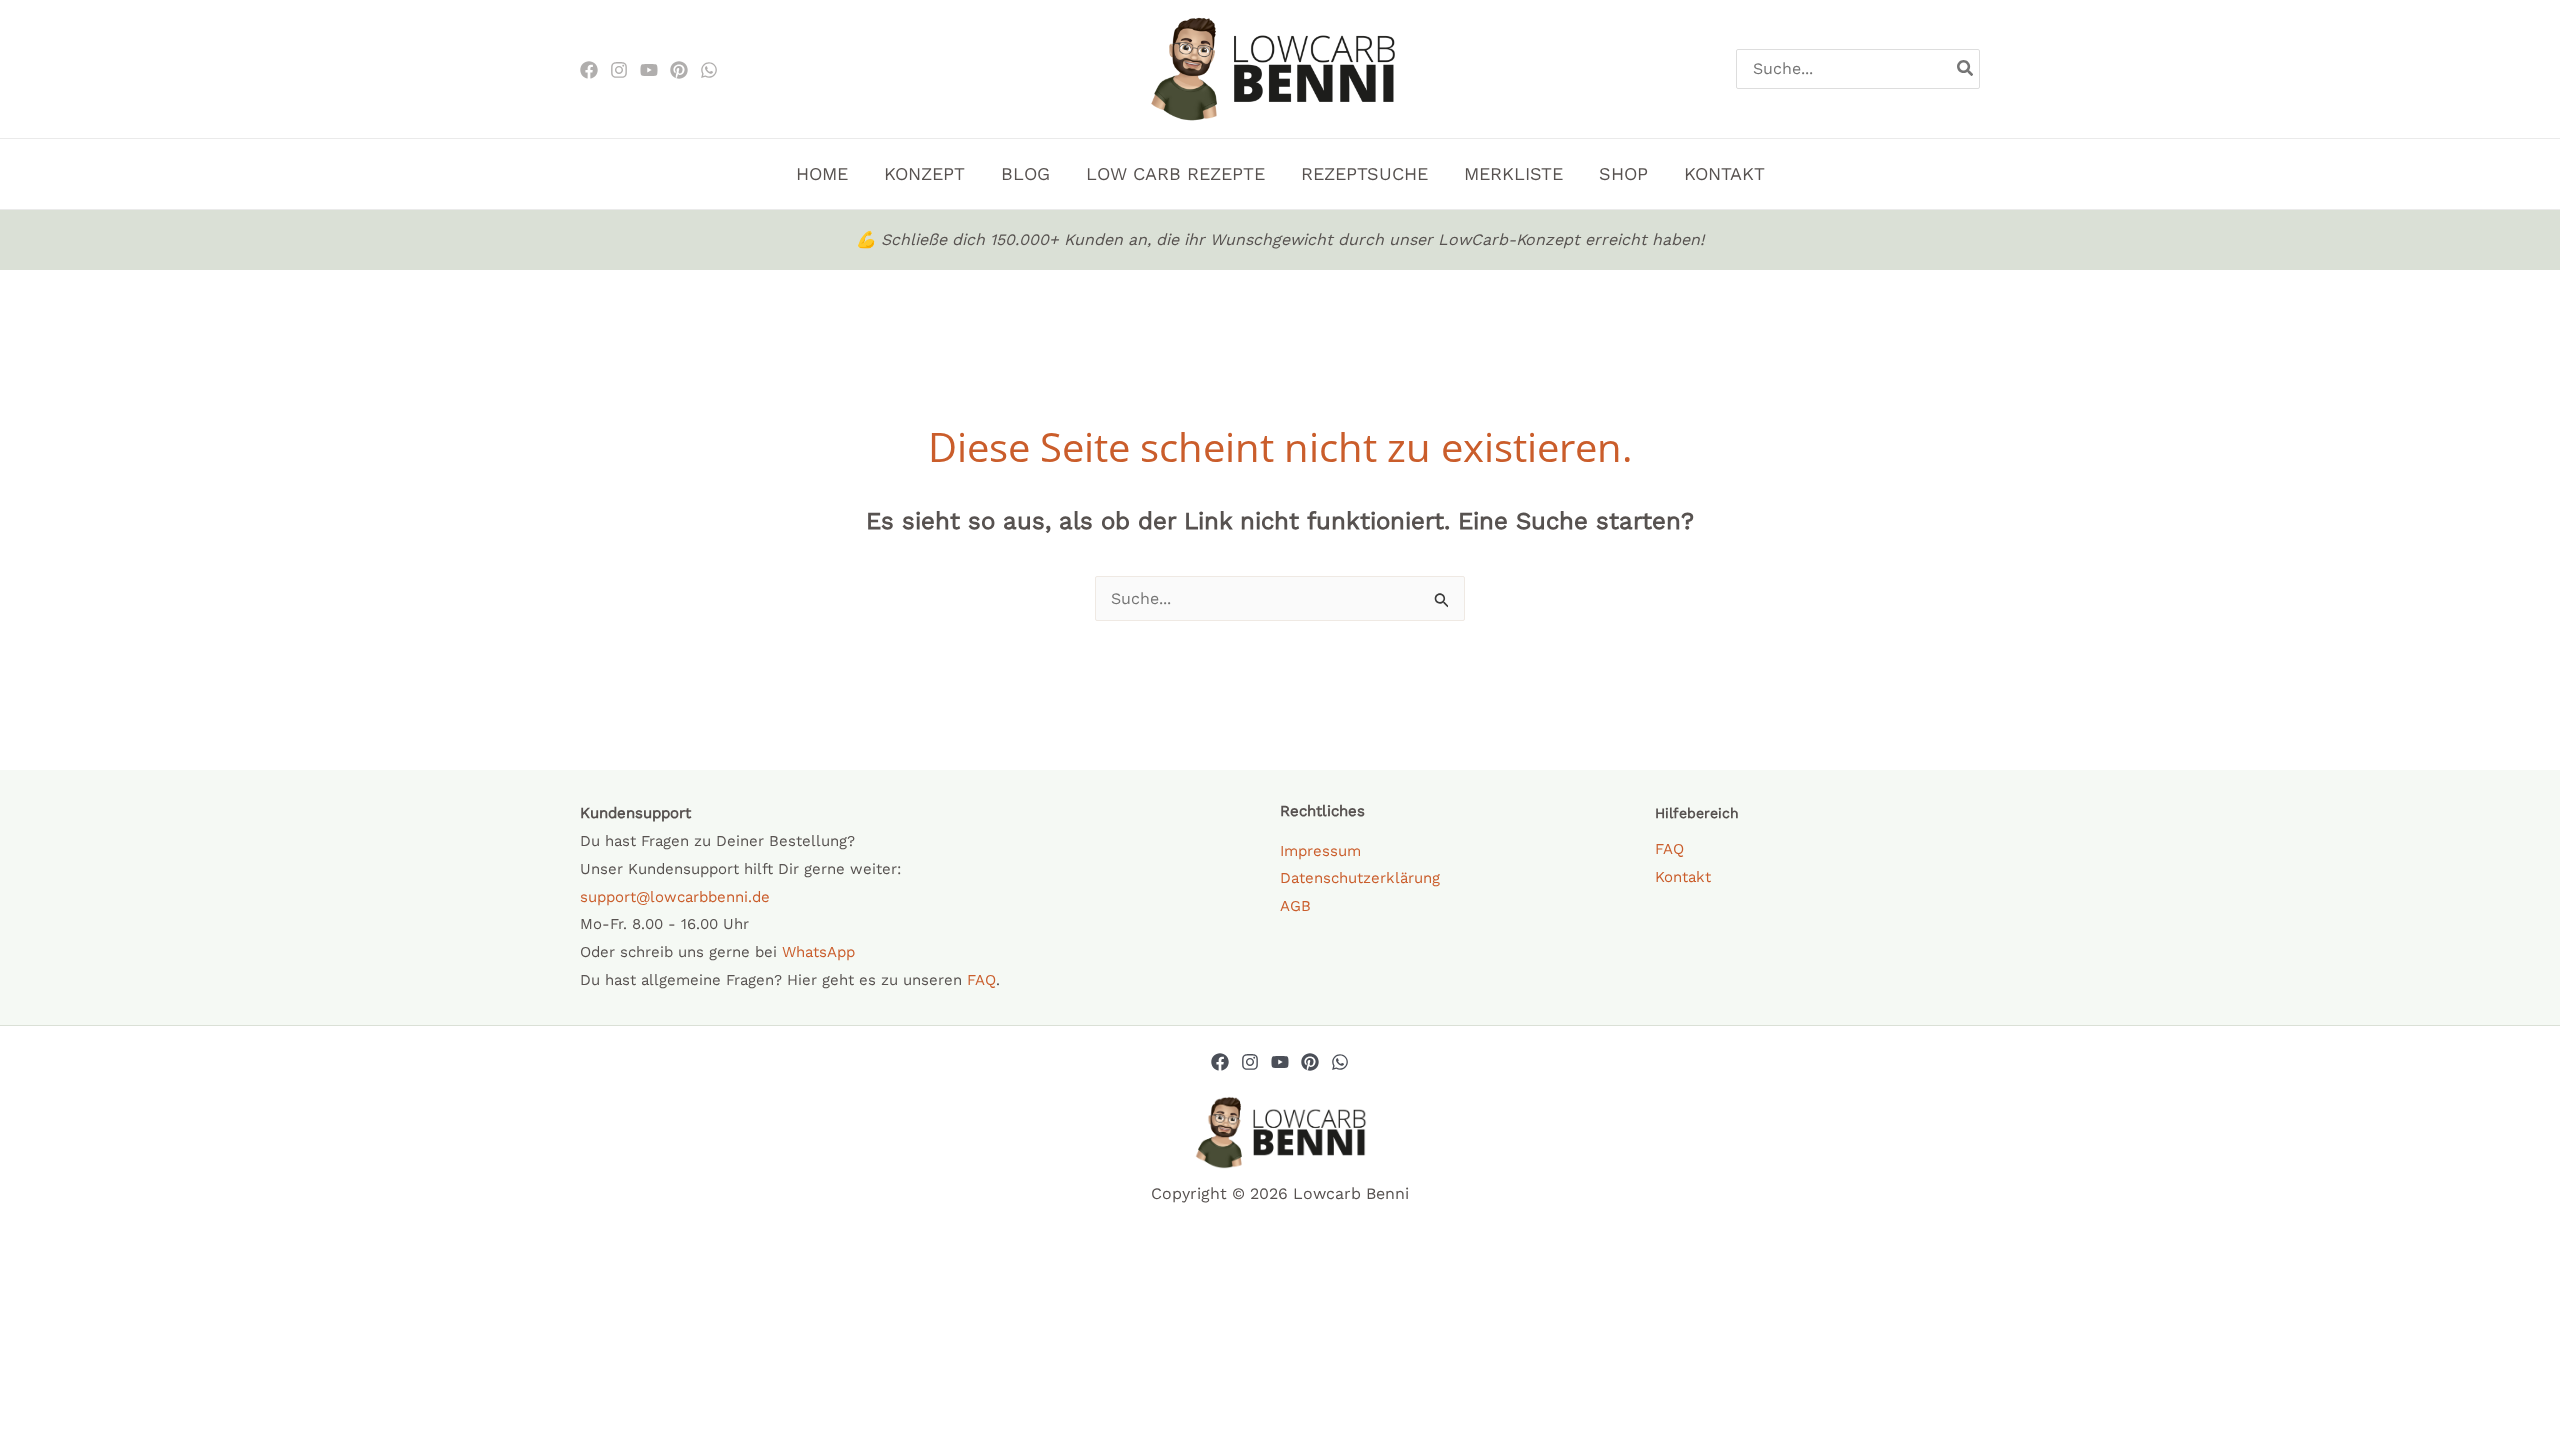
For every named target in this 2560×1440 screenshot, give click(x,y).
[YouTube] (1280, 1062)
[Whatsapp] (1340, 1062)
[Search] (1966, 69)
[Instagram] (619, 70)
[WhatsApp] (709, 70)
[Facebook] (589, 70)
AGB (1295, 906)
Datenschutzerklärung (1360, 878)
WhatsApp (818, 952)
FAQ (981, 980)
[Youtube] (649, 70)
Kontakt (1683, 877)
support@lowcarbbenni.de (675, 897)
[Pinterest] (679, 70)
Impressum (1320, 851)
